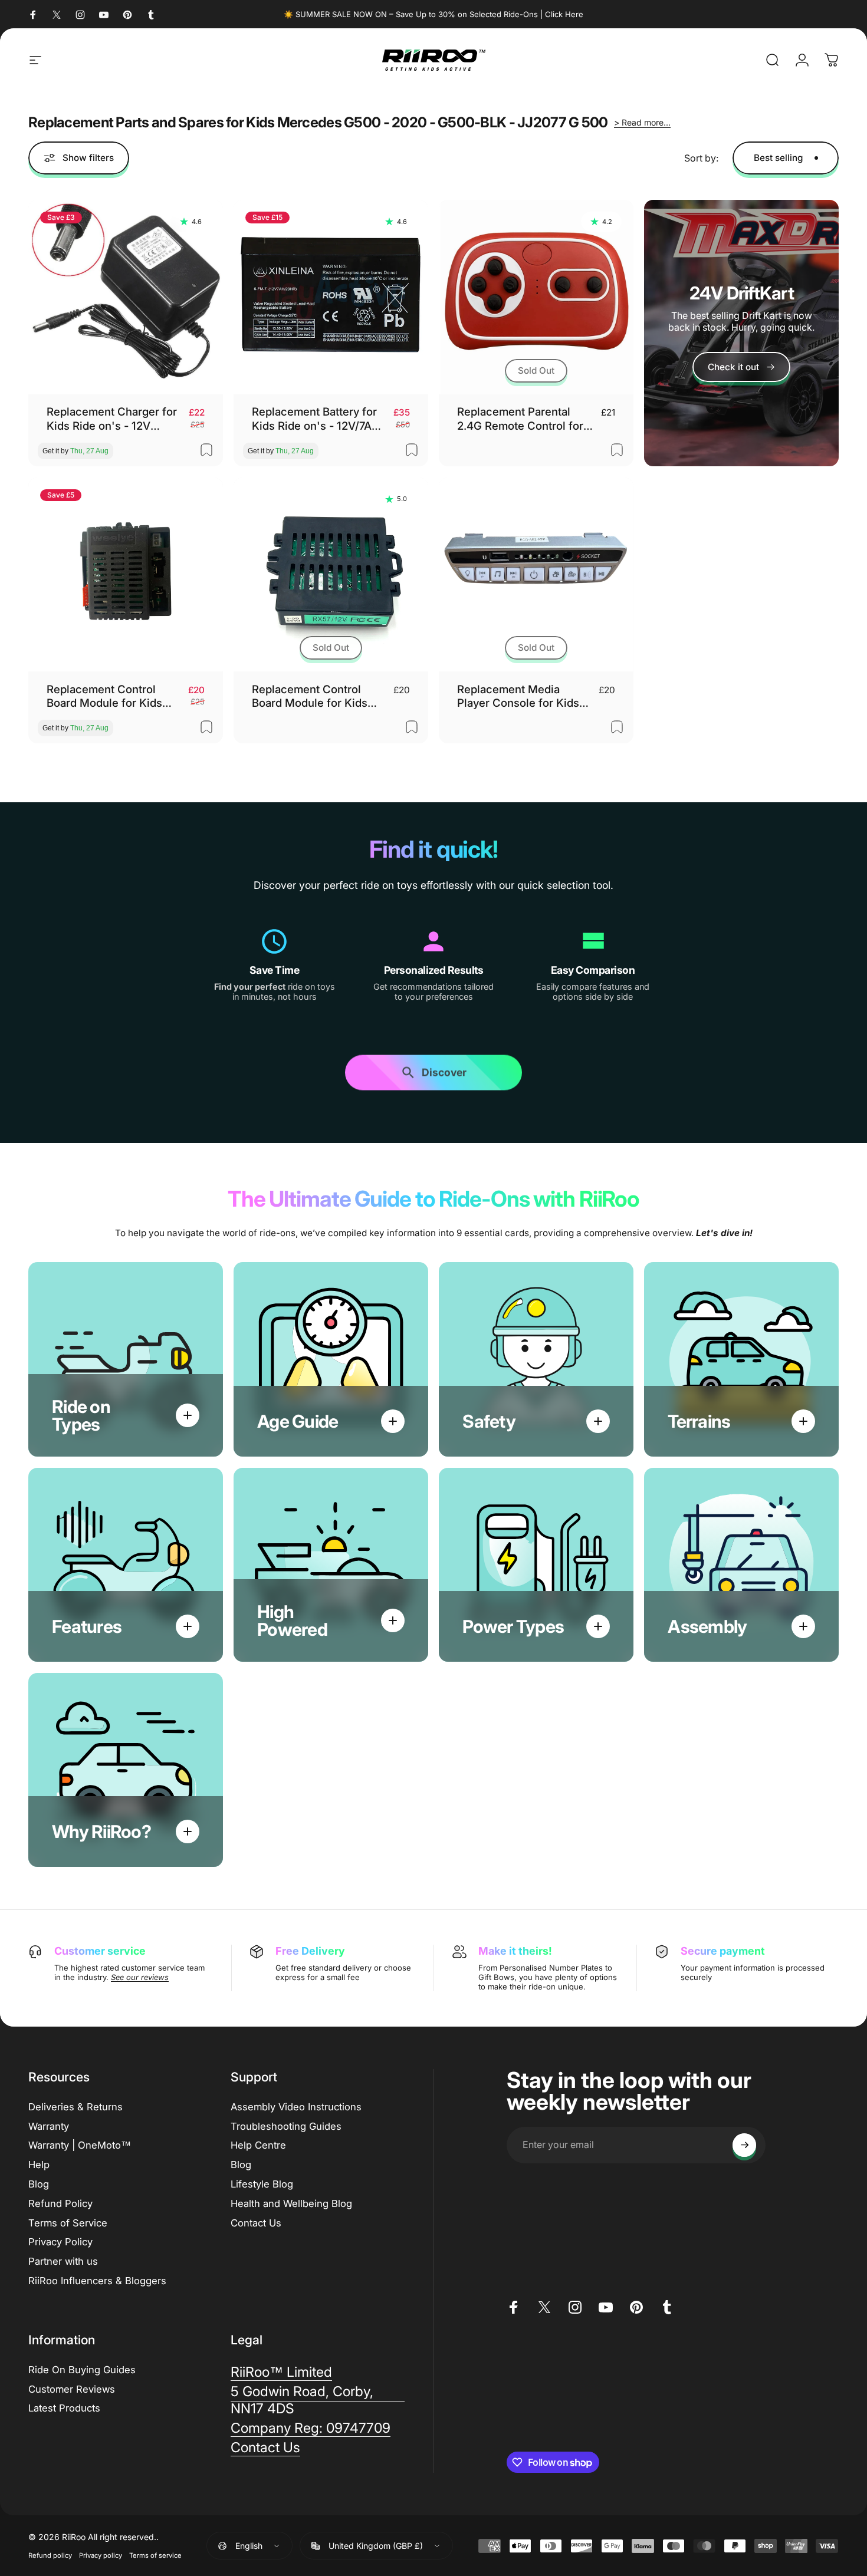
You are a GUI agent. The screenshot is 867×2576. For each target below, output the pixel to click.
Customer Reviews (72, 2389)
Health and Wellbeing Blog (291, 2203)
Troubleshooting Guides (286, 2126)
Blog (39, 2184)
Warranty (49, 2126)
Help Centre (258, 2145)
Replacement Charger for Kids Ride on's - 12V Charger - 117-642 (112, 419)
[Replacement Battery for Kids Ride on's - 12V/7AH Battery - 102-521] (331, 297)
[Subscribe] (744, 2145)
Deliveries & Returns (75, 2107)
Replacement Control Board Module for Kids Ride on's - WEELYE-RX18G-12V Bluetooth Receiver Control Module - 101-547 (111, 696)
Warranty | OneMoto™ (80, 2145)
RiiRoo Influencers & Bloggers (97, 2281)
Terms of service (155, 2555)
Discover (444, 1074)
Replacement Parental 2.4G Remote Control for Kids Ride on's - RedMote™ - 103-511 (520, 419)
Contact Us (256, 2223)
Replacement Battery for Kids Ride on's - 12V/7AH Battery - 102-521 (316, 419)
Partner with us (63, 2261)
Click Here (564, 14)
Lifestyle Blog (262, 2184)
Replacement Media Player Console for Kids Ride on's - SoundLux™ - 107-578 (522, 696)
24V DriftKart (742, 293)
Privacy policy (101, 2555)
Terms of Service (68, 2223)
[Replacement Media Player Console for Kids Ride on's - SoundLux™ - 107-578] (536, 575)
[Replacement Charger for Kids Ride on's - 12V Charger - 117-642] (126, 297)
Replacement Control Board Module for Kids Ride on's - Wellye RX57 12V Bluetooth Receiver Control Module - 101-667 (318, 696)
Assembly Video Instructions (296, 2107)
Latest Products (64, 2408)
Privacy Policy (60, 2242)
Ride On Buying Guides (82, 2370)
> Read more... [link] (642, 122)
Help (39, 2165)
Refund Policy (60, 2203)
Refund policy (50, 2555)
